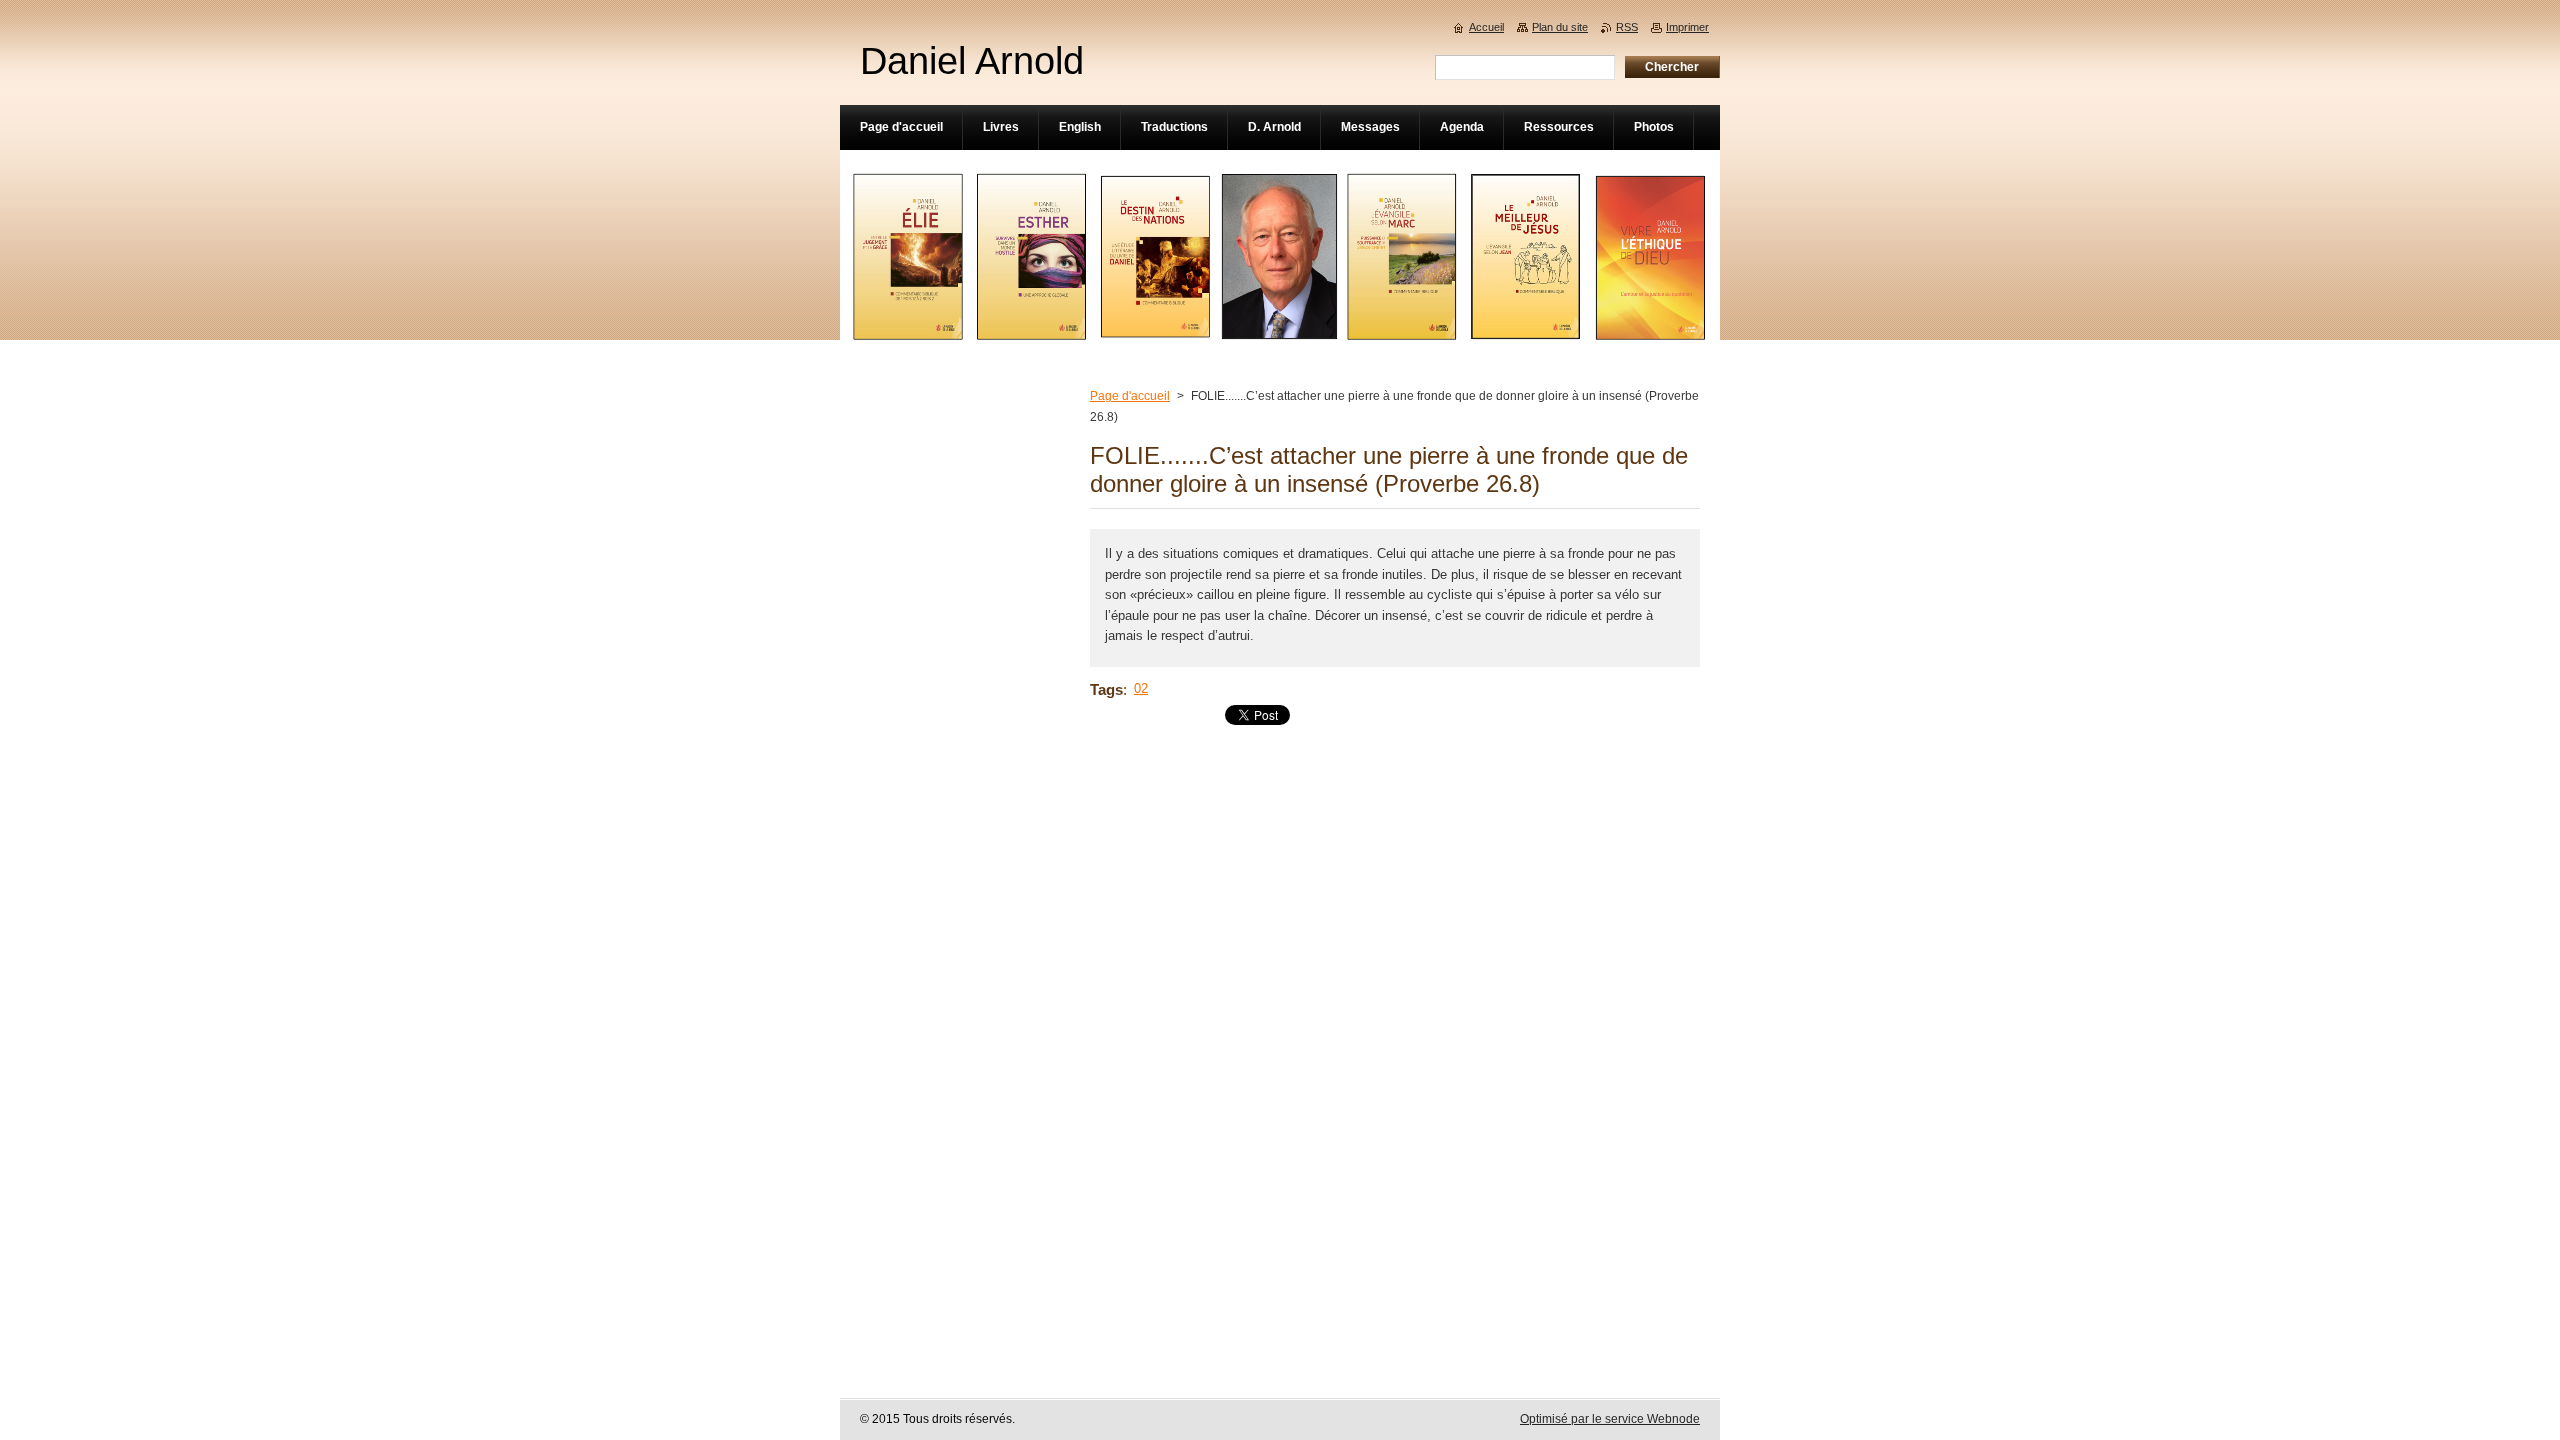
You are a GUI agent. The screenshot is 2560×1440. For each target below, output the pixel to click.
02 (1141, 688)
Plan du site (1560, 27)
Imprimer (1687, 27)
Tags (1106, 689)
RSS (1627, 27)
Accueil (1486, 27)
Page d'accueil (1130, 396)
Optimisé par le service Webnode (1610, 1419)
